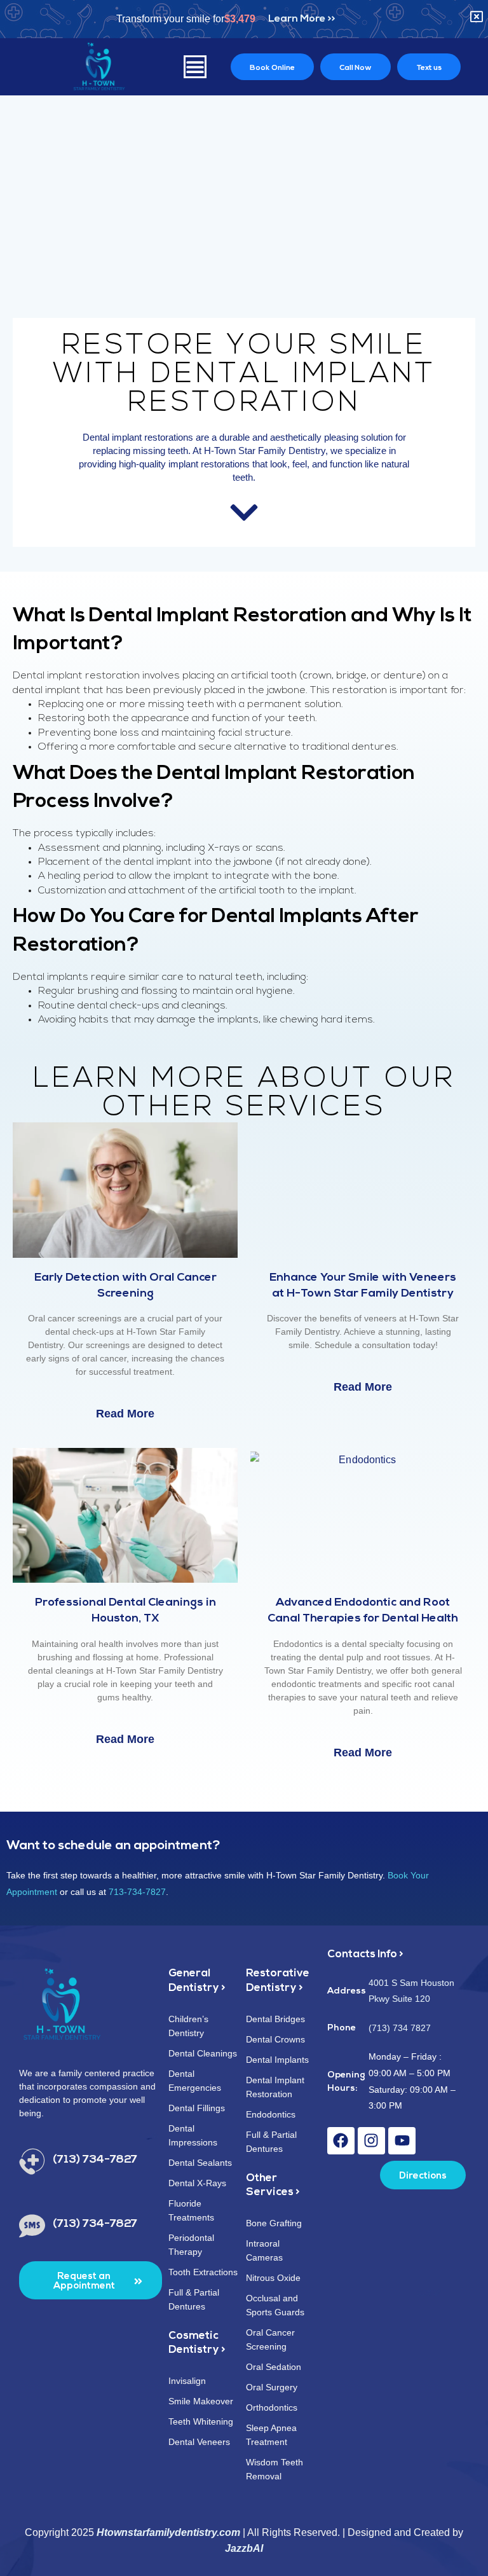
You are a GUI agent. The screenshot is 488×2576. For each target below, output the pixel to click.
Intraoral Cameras (264, 2250)
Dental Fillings (197, 2108)
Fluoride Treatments (191, 2210)
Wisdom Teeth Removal (274, 2469)
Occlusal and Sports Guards (275, 2305)
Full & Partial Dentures (194, 2299)
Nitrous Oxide (273, 2278)
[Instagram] (371, 2141)
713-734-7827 (137, 1892)
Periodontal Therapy (191, 2245)
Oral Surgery (272, 2387)
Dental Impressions (193, 2135)
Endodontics (271, 2114)
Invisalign (187, 2381)
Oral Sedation (274, 2367)
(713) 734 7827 (400, 2028)
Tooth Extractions (203, 2272)
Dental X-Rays (197, 2183)
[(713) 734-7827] (32, 2162)
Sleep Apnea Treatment (271, 2435)
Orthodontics (272, 2407)
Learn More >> (302, 19)
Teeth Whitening (201, 2421)
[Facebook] (341, 2141)
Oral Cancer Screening (270, 2339)
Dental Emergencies (195, 2081)
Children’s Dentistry (188, 2026)
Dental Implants (277, 2060)
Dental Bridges (275, 2019)
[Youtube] (402, 2141)
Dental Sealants (200, 2163)
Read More (125, 1414)
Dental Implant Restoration (275, 2087)
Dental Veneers (199, 2442)
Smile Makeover (201, 2401)
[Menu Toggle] (195, 67)
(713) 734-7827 (95, 2160)
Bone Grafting (274, 2223)
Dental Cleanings (203, 2053)
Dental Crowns (275, 2039)
